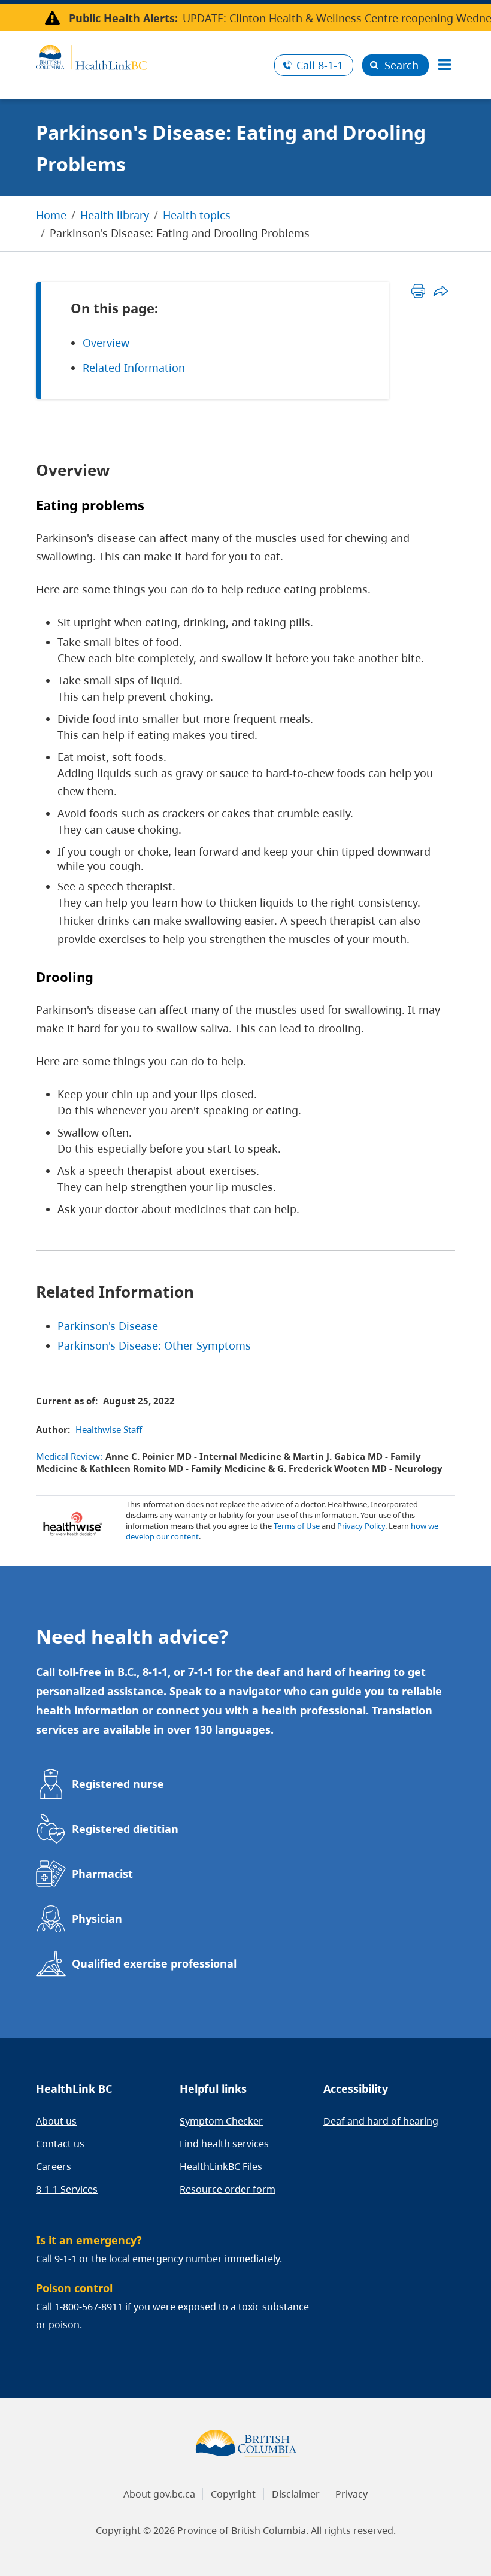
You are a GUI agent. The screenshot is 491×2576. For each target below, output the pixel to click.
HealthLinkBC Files (221, 2166)
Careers (54, 2166)
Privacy (351, 2494)
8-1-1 (320, 65)
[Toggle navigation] (444, 65)
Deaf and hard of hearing (381, 2121)
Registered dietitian (125, 1829)
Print (418, 291)
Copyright (233, 2494)
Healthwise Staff (109, 1429)
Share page (440, 291)
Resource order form (228, 2189)
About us (56, 2121)
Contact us (60, 2144)
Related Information (134, 368)
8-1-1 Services (67, 2189)
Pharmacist (102, 1874)
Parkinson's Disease (108, 1326)
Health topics (197, 215)
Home (51, 215)
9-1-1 (66, 2259)
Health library (115, 215)
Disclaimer (296, 2494)
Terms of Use (297, 1526)
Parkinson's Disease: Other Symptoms (154, 1345)
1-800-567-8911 (89, 2307)
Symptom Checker (221, 2121)
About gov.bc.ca (159, 2494)
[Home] (151, 56)
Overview (106, 343)
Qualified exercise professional (154, 1963)
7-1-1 (201, 1672)
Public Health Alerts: (123, 18)
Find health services (224, 2144)
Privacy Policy (361, 1526)
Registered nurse (118, 1784)
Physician (97, 1919)
